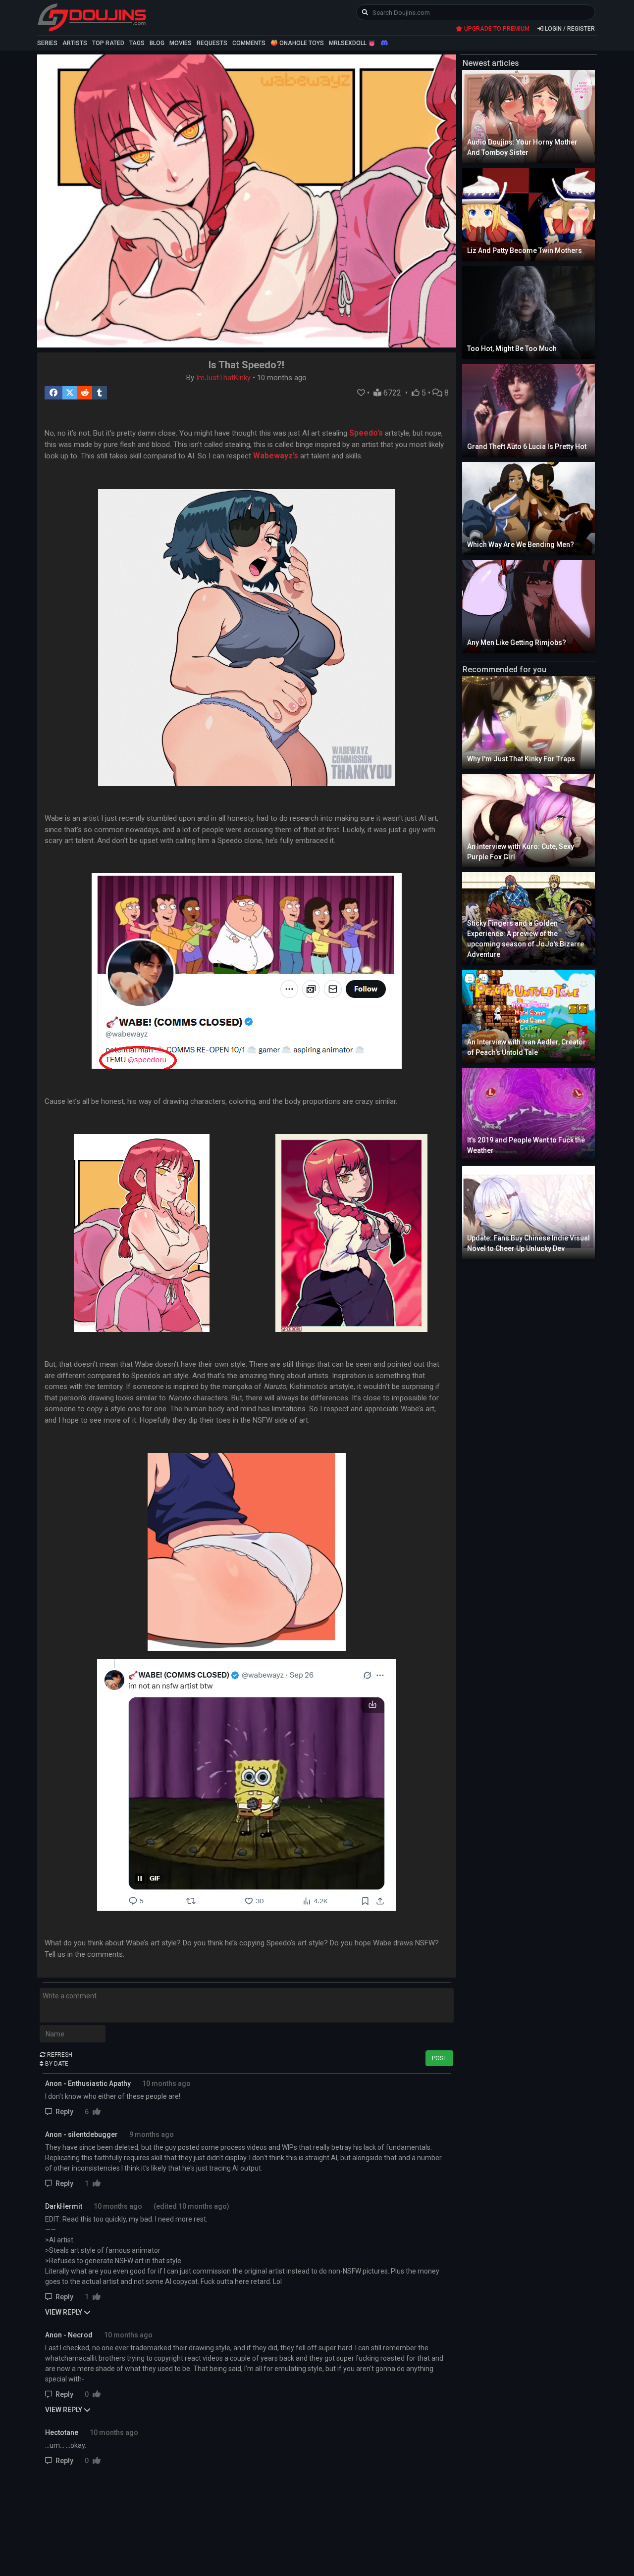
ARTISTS (75, 43)
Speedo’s (366, 433)
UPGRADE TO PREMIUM (496, 29)
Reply (64, 2112)
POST (439, 2058)
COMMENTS (249, 43)
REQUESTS (212, 43)
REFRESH (59, 2055)
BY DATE (56, 2064)
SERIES (47, 43)
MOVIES (181, 43)
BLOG (157, 43)
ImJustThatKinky (223, 378)
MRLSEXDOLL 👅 (352, 43)
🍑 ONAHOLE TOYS (297, 43)
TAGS (137, 43)
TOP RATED (108, 43)
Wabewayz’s (276, 456)
